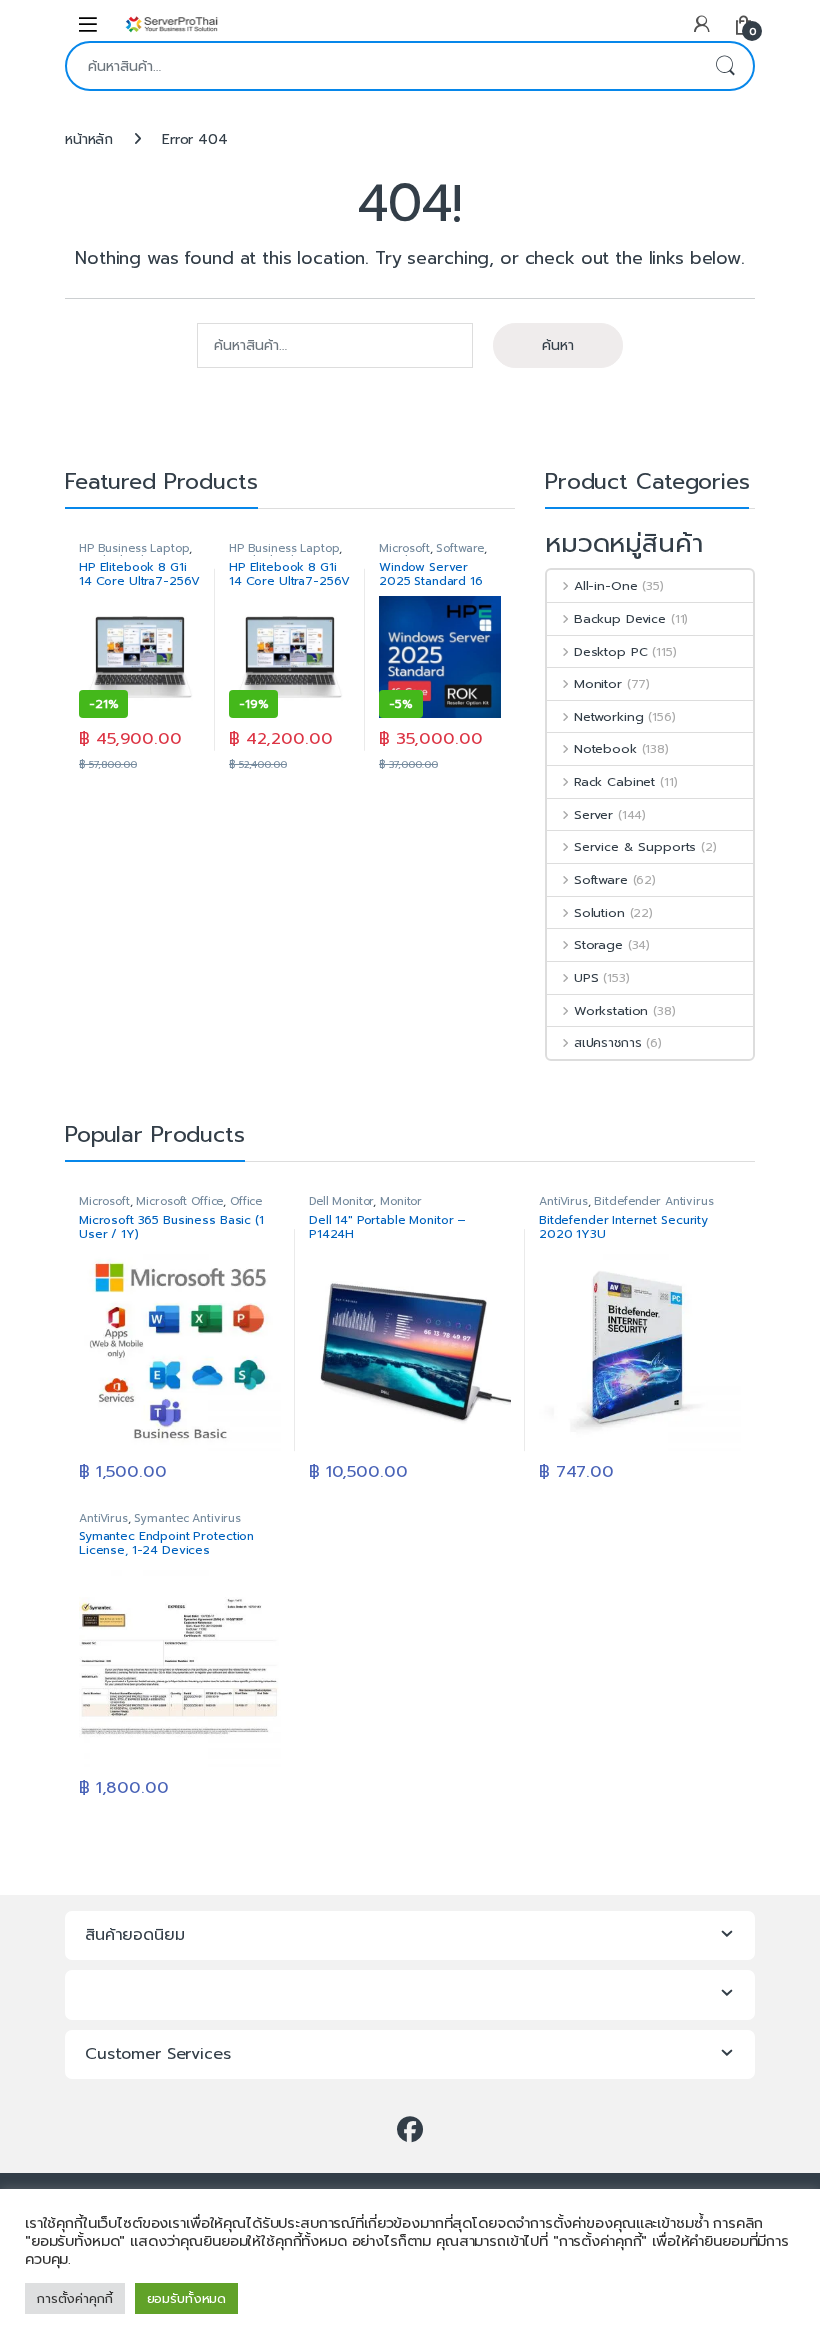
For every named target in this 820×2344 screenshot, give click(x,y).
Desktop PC (610, 651)
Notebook (605, 748)
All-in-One (605, 585)
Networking (608, 716)
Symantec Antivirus (187, 1518)
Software (460, 548)
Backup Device (620, 618)
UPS (586, 977)
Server (593, 814)
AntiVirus (563, 1201)
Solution (599, 912)
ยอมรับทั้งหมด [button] (187, 2298)
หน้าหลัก (89, 139)
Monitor (598, 683)
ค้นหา (725, 66)
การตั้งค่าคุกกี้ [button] (75, 2298)
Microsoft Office (179, 1201)
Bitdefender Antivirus (653, 1201)
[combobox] (382, 66)
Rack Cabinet (614, 781)
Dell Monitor (341, 1201)
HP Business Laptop (134, 548)
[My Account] (702, 23)
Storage (598, 944)
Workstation (611, 1010)
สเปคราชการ (607, 1042)
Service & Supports (635, 846)
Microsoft (404, 548)
